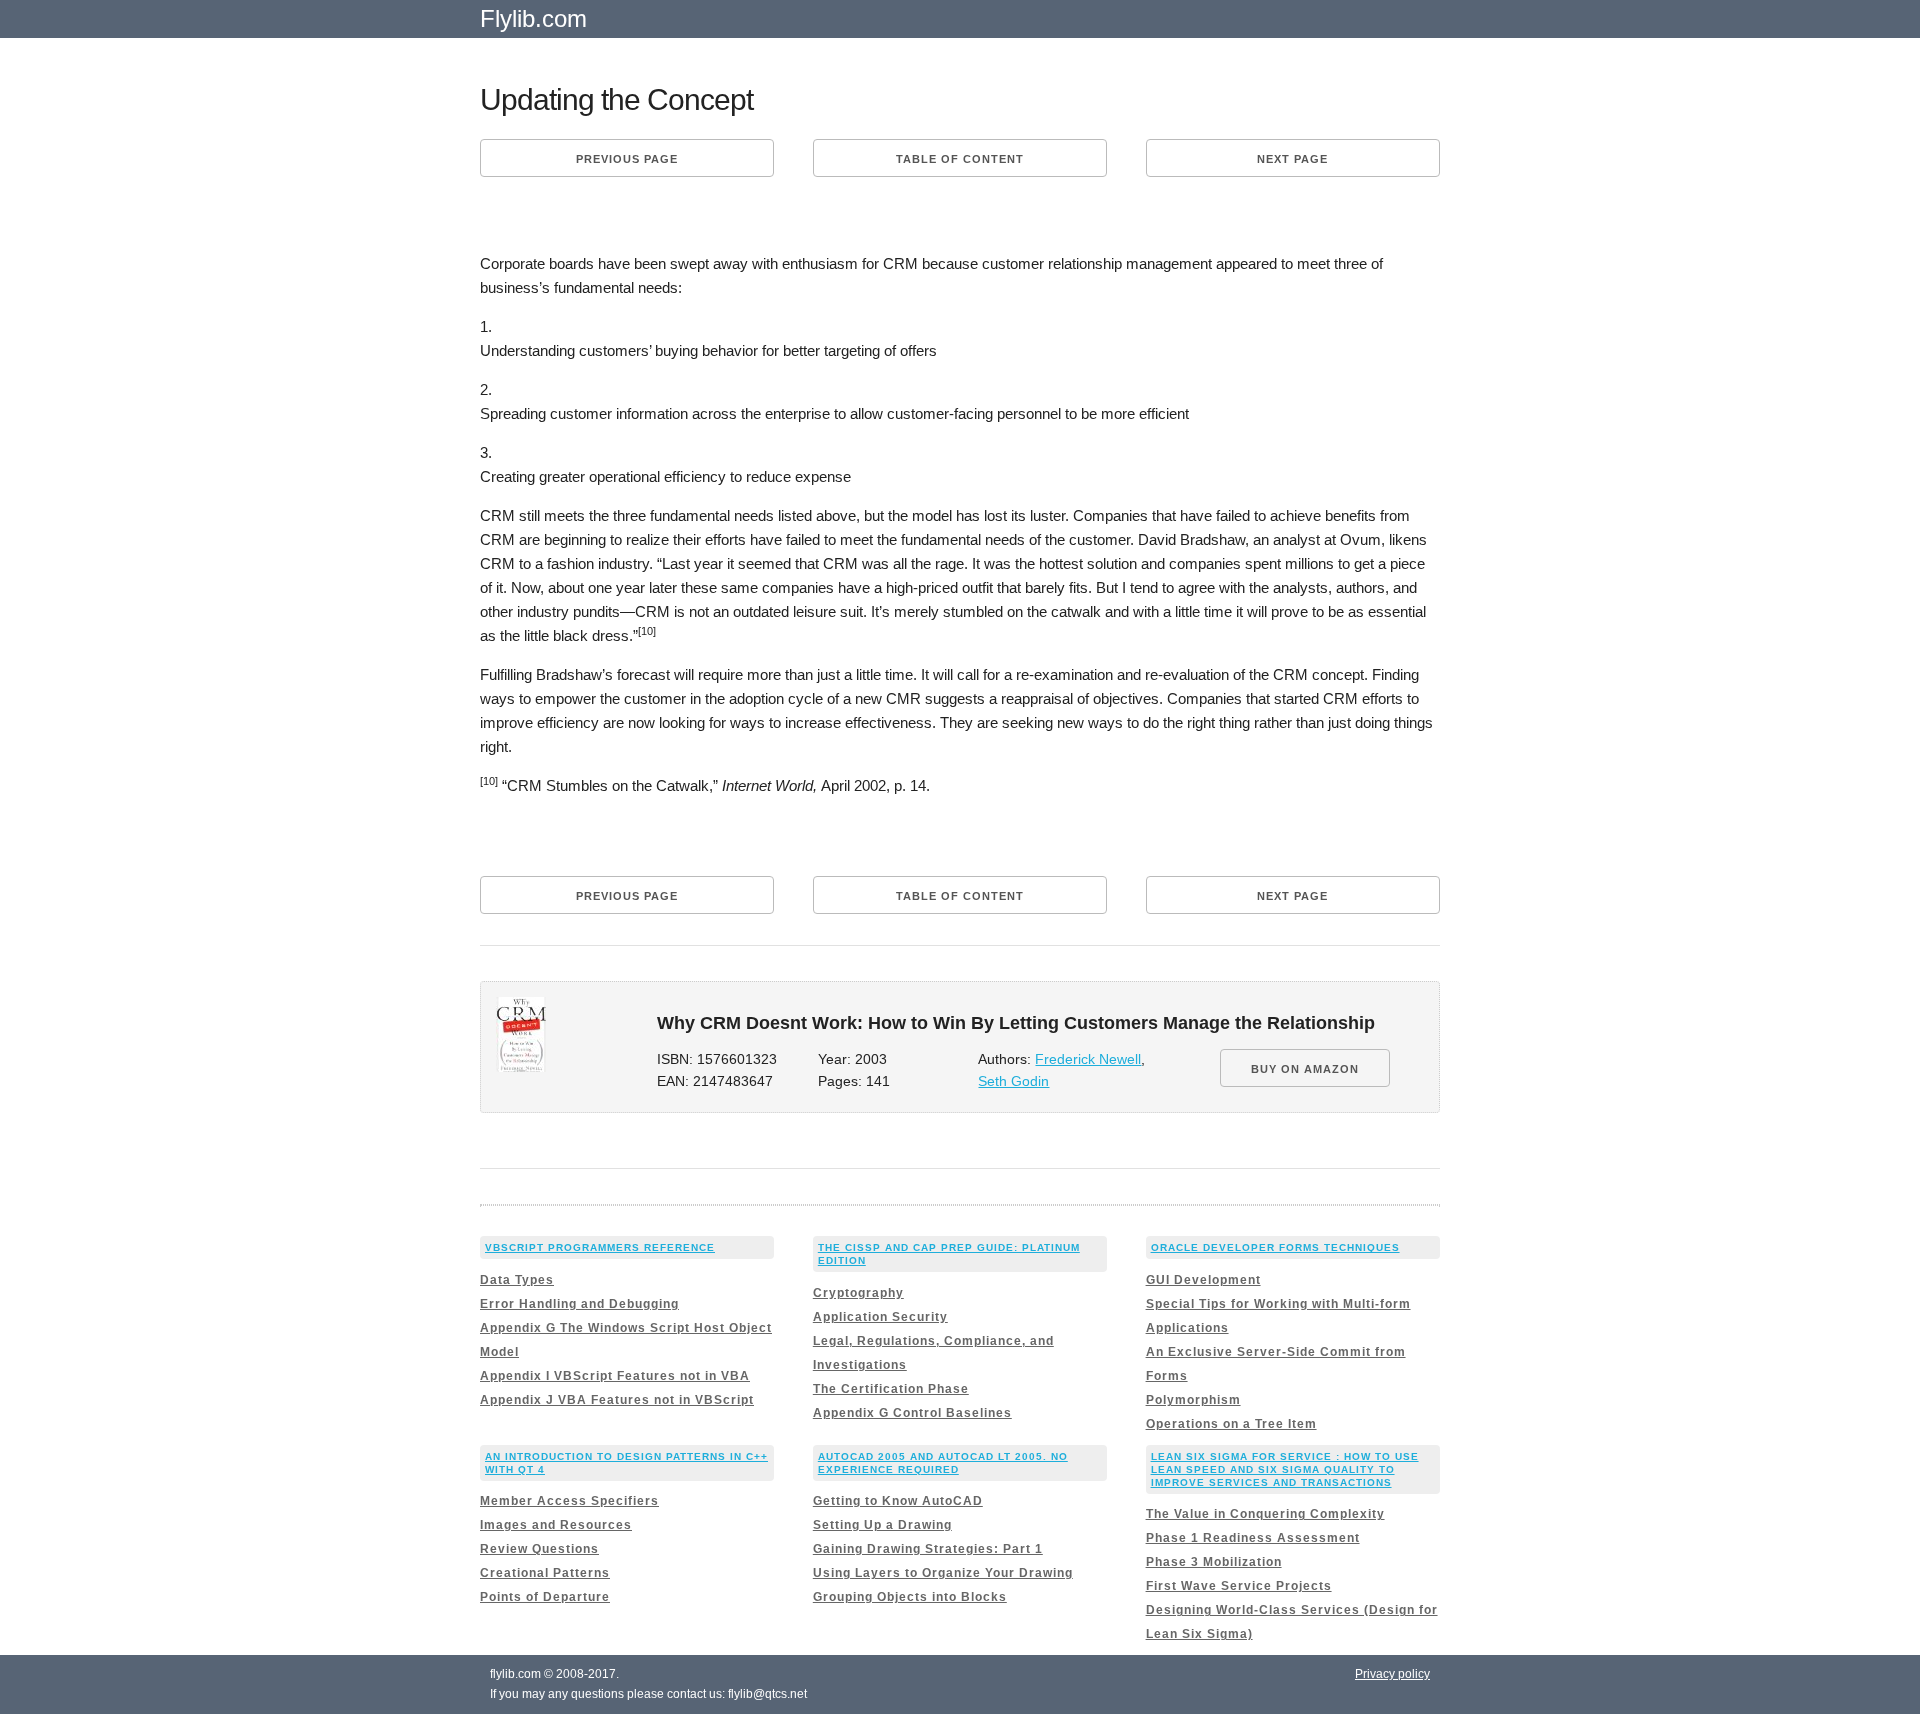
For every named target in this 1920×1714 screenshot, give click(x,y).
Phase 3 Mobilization (1214, 1562)
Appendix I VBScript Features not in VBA (615, 1376)
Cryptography (858, 1293)
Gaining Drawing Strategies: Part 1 (928, 1549)
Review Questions (539, 1549)
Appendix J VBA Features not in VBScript (617, 1400)
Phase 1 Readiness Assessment (1253, 1538)
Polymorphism (1193, 1400)
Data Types (517, 1280)
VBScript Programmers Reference (600, 1247)
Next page (1292, 159)
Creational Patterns (545, 1573)
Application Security (880, 1317)
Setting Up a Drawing (882, 1525)
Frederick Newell (1088, 1059)
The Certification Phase (891, 1389)
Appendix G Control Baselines (912, 1413)
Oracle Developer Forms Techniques (1275, 1247)
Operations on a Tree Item (1231, 1424)
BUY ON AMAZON (1305, 1069)
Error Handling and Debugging (579, 1304)
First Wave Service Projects (1239, 1586)
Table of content (960, 159)
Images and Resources (556, 1525)
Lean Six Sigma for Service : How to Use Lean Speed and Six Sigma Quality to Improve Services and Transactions (1285, 1469)
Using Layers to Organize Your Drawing (943, 1573)
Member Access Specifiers (569, 1501)
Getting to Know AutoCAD (898, 1501)
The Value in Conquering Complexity (1265, 1514)
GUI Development (1203, 1280)
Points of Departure (545, 1597)
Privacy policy (1392, 1674)
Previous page (627, 159)
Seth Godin (1013, 1081)
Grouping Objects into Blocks (910, 1597)
